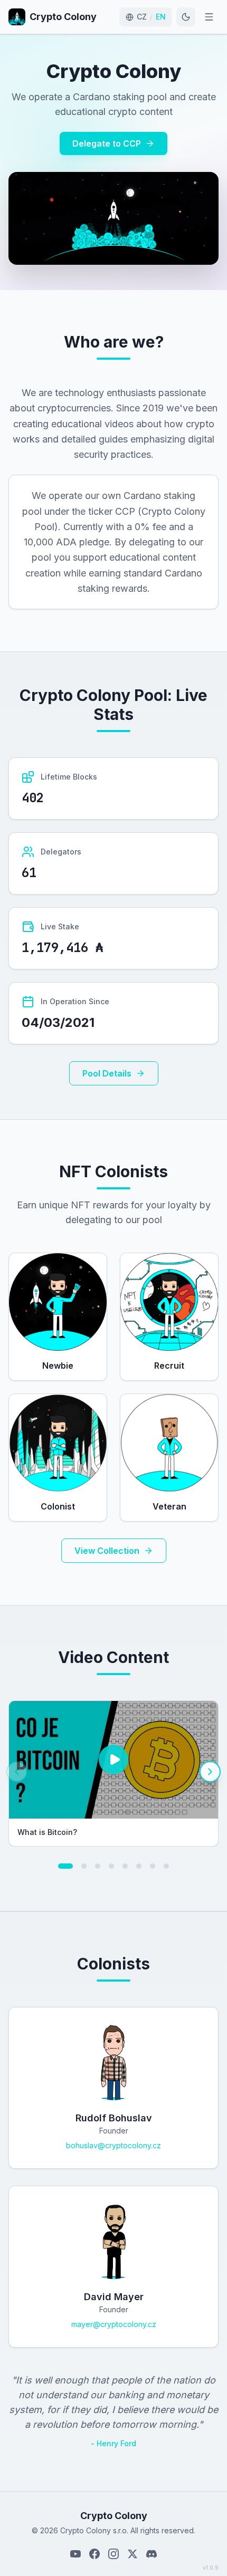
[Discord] (152, 2554)
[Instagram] (113, 2554)
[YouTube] (75, 2554)
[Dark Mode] (186, 17)
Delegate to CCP (107, 143)
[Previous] (17, 1772)
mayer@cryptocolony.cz (114, 2324)
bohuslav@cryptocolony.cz (113, 2145)
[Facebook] (94, 2554)
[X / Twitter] (133, 2554)
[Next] (210, 1772)
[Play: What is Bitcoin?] (113, 1760)
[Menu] (209, 17)
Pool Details (107, 1073)
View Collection (107, 1551)
